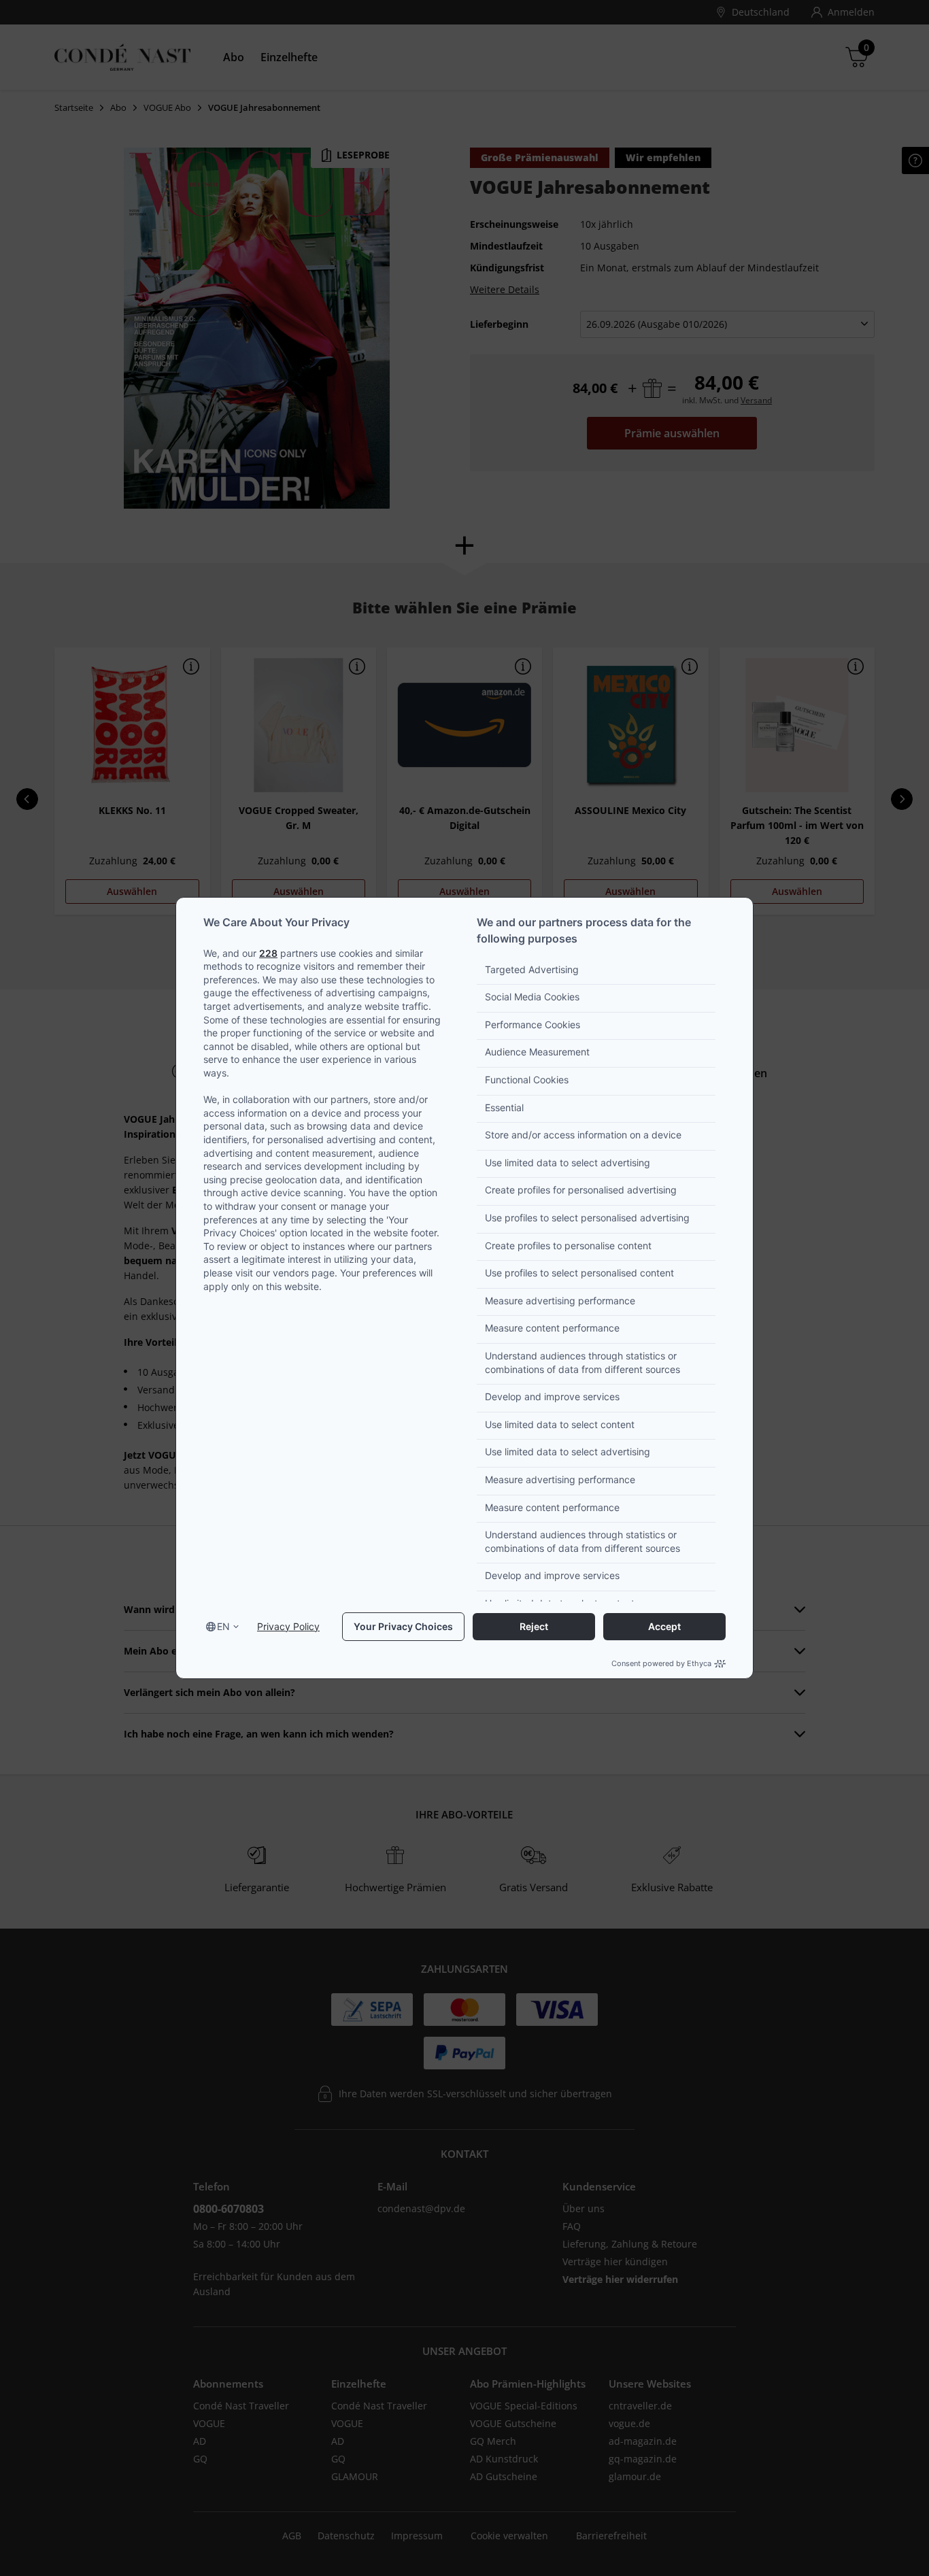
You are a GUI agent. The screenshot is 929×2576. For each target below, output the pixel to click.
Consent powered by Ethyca (661, 1663)
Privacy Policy (288, 1626)
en (223, 1626)
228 (268, 953)
